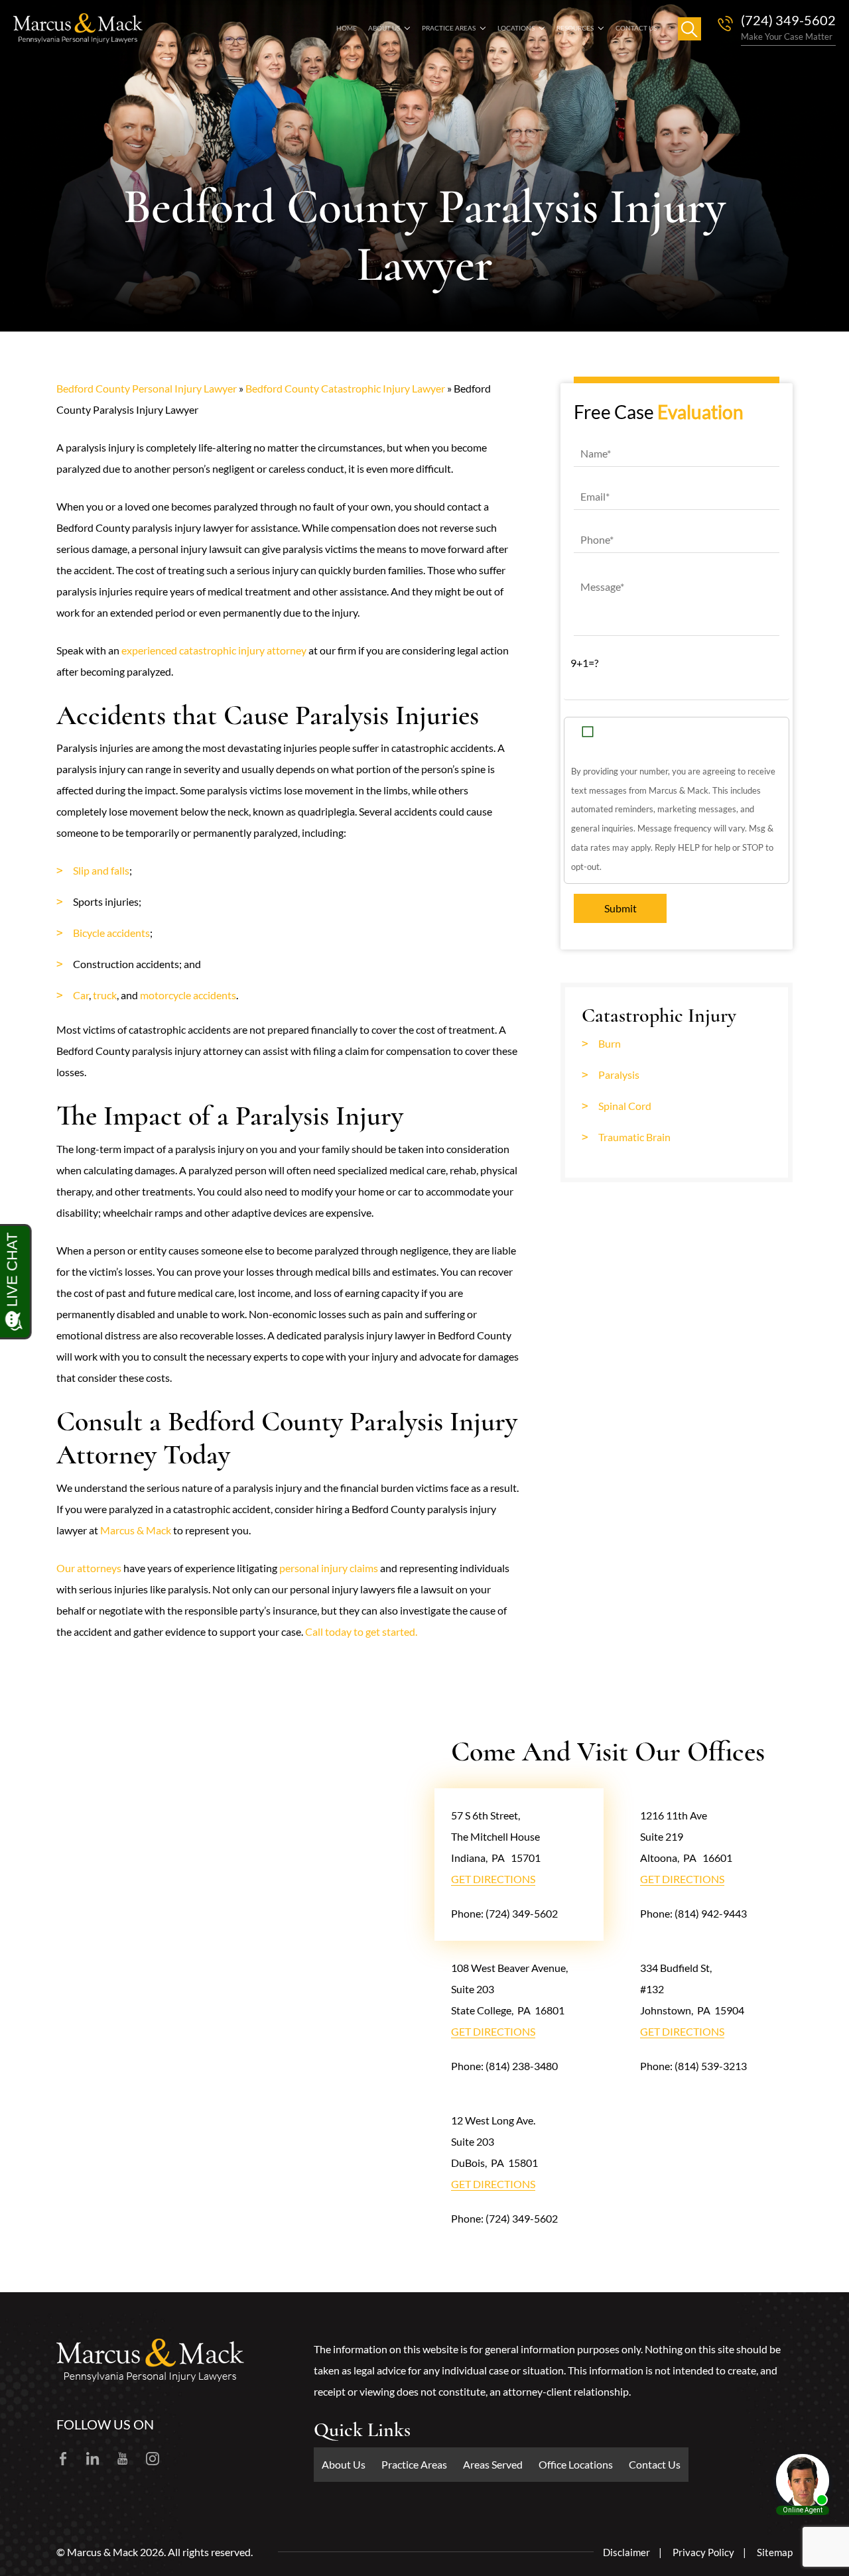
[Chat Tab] (424, 1288)
